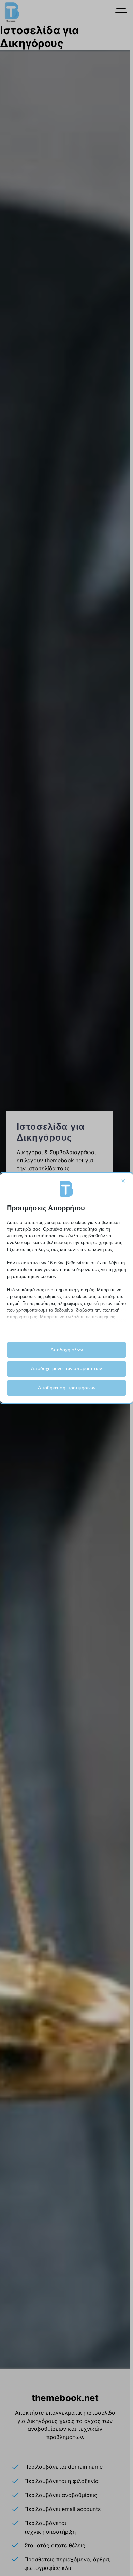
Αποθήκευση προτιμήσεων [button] (67, 1388)
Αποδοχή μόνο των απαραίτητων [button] (66, 1368)
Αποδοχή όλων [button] (67, 1350)
